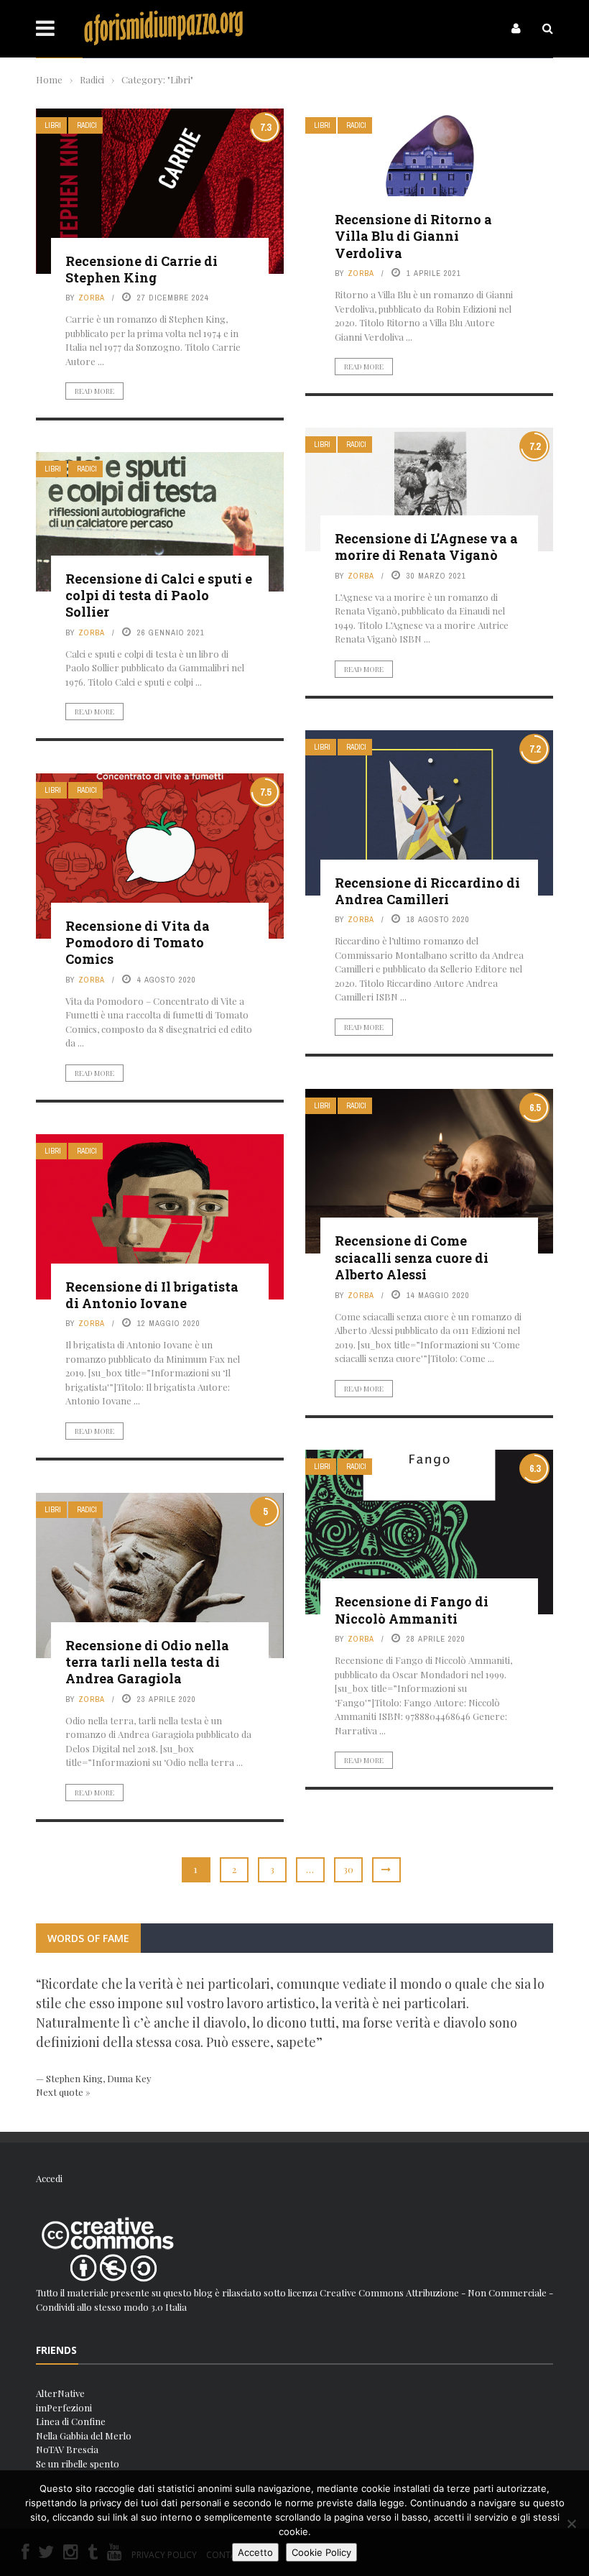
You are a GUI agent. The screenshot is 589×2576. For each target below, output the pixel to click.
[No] (571, 2524)
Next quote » (63, 2092)
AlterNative (60, 2393)
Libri (53, 125)
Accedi (49, 2178)
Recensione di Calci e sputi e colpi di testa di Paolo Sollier (159, 595)
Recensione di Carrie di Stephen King (142, 269)
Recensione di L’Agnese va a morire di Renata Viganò (426, 547)
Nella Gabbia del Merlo (84, 2435)
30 (348, 1869)
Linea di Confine (71, 2421)
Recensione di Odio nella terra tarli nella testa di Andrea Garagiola (147, 1662)
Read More (94, 391)
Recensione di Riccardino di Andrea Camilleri (427, 891)
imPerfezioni (64, 2407)
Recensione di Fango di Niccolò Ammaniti (412, 1610)
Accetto (255, 2552)
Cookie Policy (321, 2552)
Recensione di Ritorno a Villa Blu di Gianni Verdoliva (413, 236)
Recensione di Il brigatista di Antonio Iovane (152, 1295)
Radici (87, 125)
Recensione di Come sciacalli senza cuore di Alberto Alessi (412, 1257)
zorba (92, 298)
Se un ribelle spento (78, 2464)
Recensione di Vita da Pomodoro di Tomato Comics (138, 943)
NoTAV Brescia (67, 2449)
